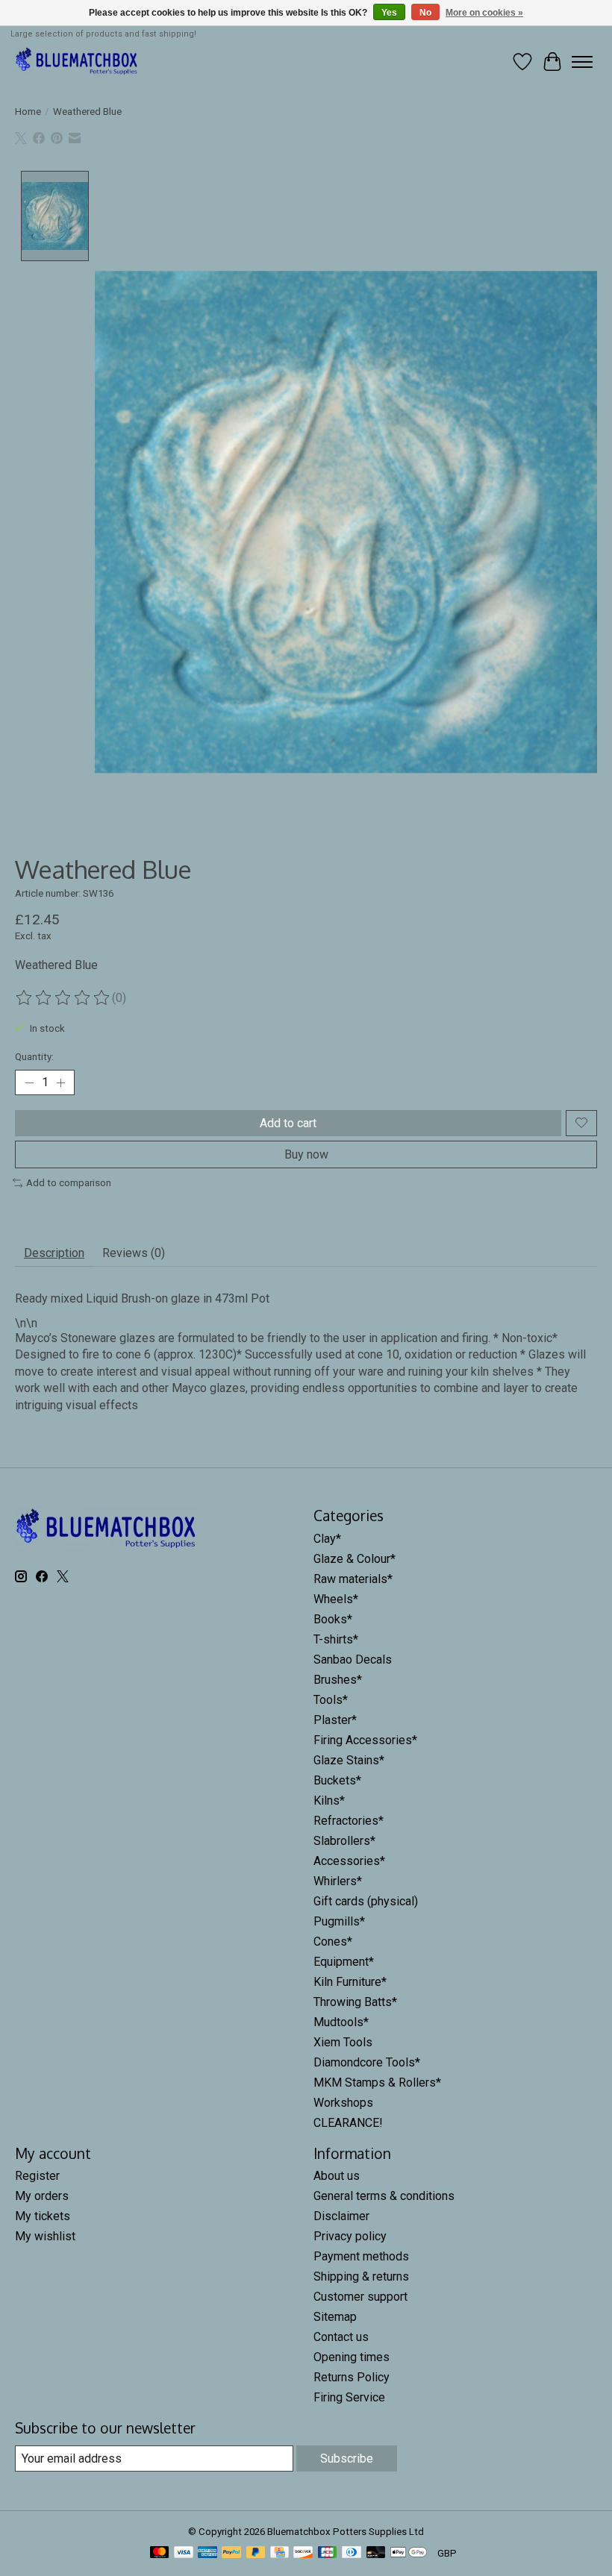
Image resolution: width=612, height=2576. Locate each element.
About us (337, 2176)
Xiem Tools (343, 2042)
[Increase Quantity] (60, 1082)
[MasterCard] (160, 2553)
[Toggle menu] (582, 62)
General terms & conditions (384, 2196)
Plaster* (335, 1720)
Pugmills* (339, 1921)
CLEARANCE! (348, 2123)
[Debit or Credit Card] (376, 2553)
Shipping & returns (361, 2276)
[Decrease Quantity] (29, 1082)
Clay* (327, 1539)
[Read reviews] (63, 998)
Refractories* (349, 1821)
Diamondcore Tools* (367, 2062)
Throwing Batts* (355, 2002)
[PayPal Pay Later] (256, 2553)
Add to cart (288, 1123)
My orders (42, 2196)
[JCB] (328, 2553)
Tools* (331, 1700)
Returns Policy (352, 2377)
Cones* (333, 1942)
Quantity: (34, 1057)
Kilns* (329, 1801)
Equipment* (344, 1962)
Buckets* (337, 1780)
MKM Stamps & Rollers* (377, 2083)
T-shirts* (336, 1639)
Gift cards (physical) (366, 1901)
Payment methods (361, 2256)
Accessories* (349, 1861)
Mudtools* (341, 2022)
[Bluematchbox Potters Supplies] (77, 62)
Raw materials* (353, 1579)
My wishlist (45, 2236)
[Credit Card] (280, 2553)
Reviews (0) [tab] (134, 1253)
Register (37, 2176)
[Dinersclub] (352, 2553)
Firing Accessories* (365, 1740)
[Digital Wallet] (409, 2553)
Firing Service (349, 2397)
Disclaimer (341, 2216)
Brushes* (338, 1680)
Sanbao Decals (353, 1660)
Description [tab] (54, 1253)
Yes (389, 13)
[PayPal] (231, 2553)
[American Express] (207, 2553)
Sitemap (335, 2317)
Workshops (343, 2103)
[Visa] (184, 2553)
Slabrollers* (344, 1841)
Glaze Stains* (349, 1760)
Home (28, 112)
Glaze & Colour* (355, 1559)
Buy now (306, 1154)
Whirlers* (338, 1881)
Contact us (341, 2337)
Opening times (352, 2357)
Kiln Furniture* (350, 1982)
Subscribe (347, 2459)
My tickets (43, 2216)
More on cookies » (484, 13)
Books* (333, 1619)
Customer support (360, 2297)
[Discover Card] (303, 2553)
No (425, 13)
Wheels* (336, 1599)
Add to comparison (69, 1183)
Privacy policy (350, 2236)
